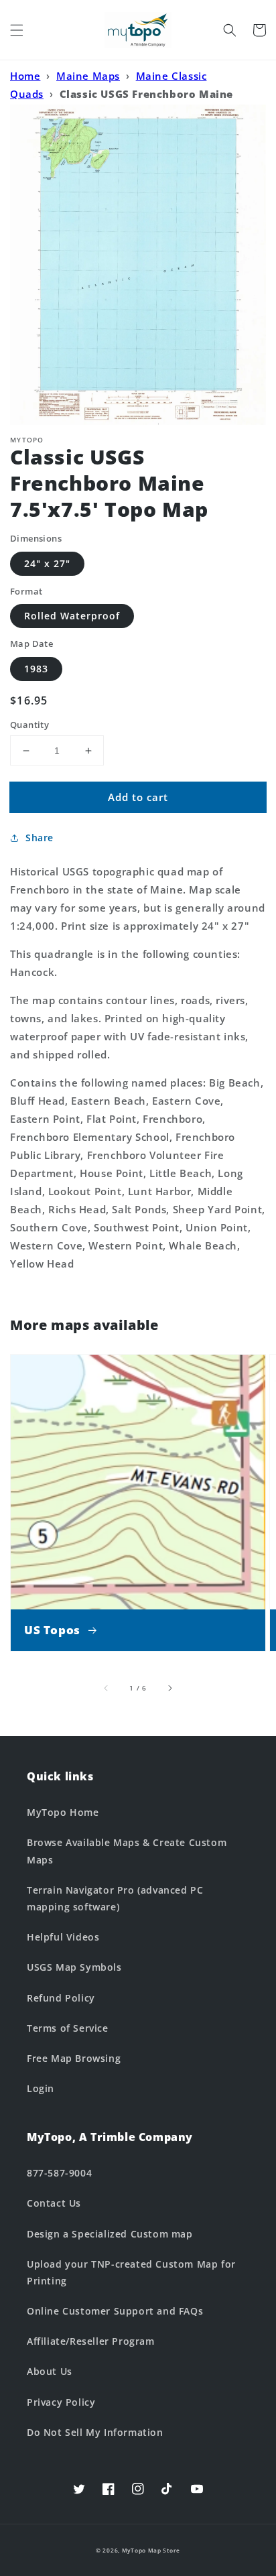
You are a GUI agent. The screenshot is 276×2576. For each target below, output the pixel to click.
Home (25, 76)
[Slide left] (107, 1688)
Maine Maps (88, 76)
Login (41, 2088)
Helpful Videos (63, 1937)
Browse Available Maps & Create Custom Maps (127, 1851)
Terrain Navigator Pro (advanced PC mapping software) (115, 1898)
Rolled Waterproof (72, 616)
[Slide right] (169, 1688)
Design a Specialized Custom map (110, 2234)
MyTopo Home (63, 1812)
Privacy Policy (61, 2402)
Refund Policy (61, 1998)
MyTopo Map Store (151, 2550)
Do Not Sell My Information (95, 2432)
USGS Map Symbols (74, 1967)
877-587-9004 (59, 2173)
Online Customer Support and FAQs (115, 2311)
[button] (17, 30)
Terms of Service (68, 2028)
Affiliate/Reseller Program (91, 2341)
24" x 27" (47, 563)
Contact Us (54, 2203)
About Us (50, 2371)
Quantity (29, 725)
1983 (36, 669)
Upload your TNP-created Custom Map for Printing (131, 2272)
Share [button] (40, 838)
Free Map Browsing (74, 2058)
